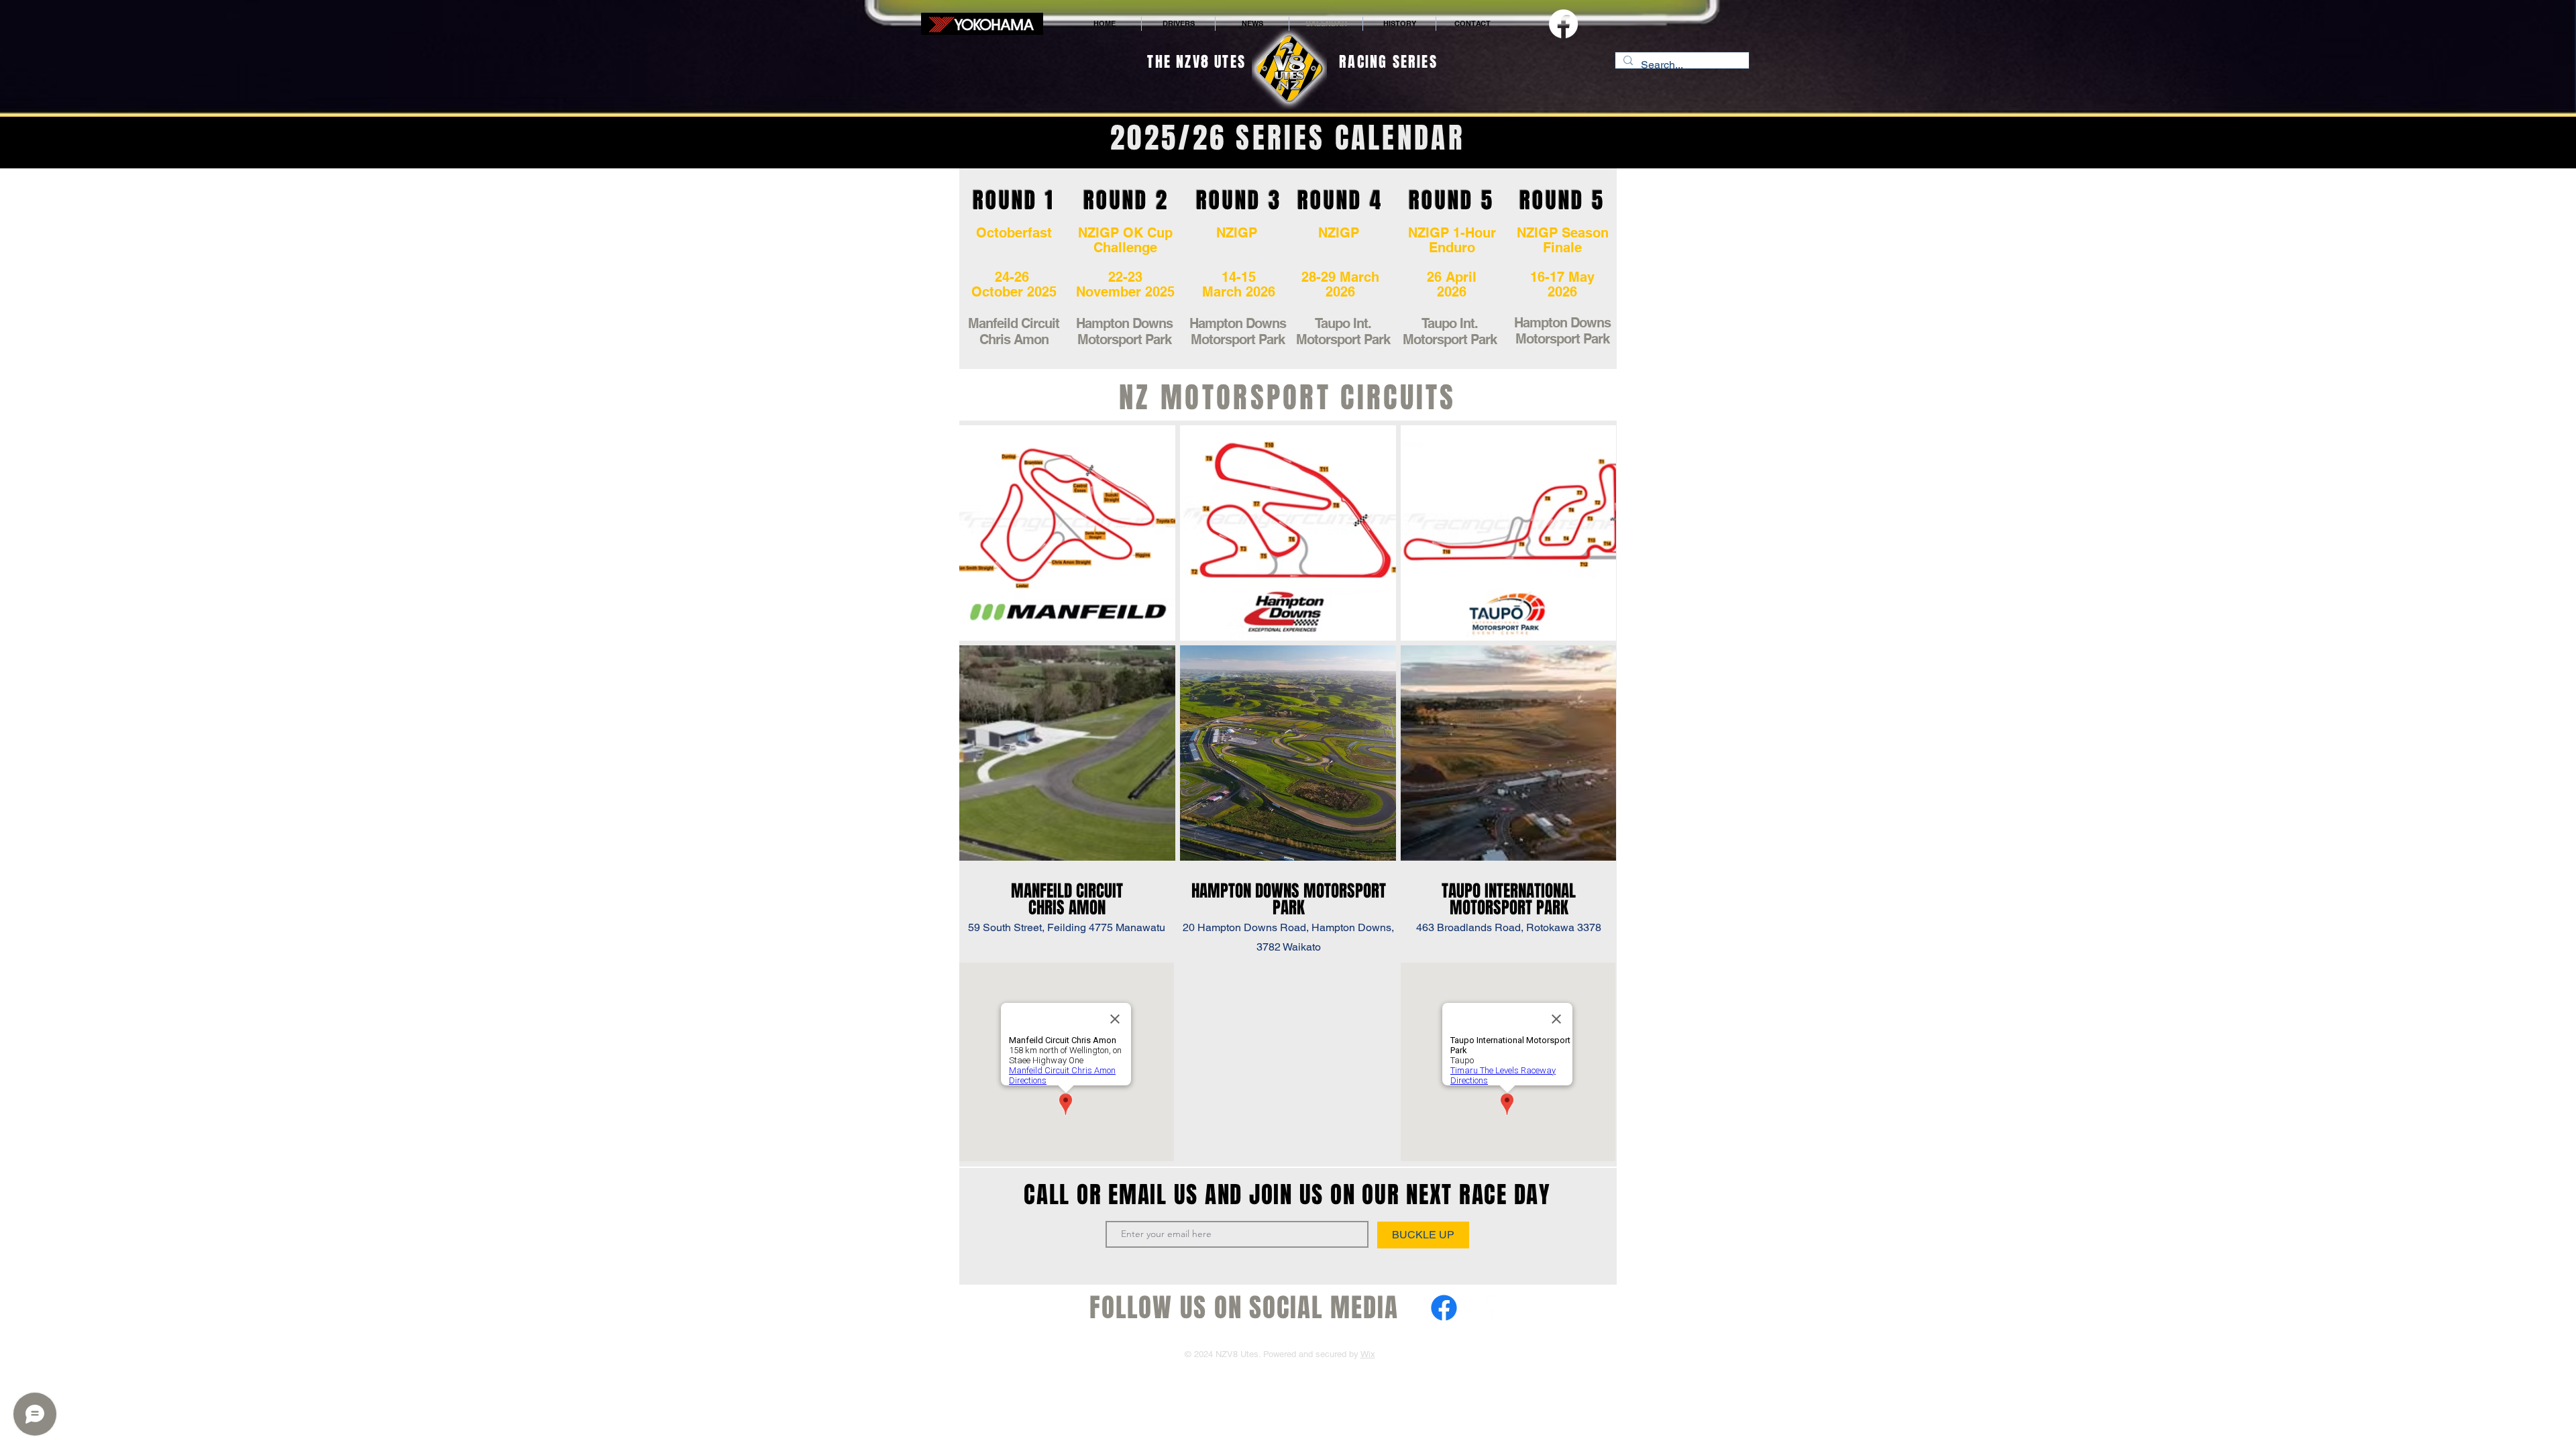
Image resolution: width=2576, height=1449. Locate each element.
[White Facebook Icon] (1488, 1308)
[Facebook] (1563, 24)
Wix (1368, 1354)
